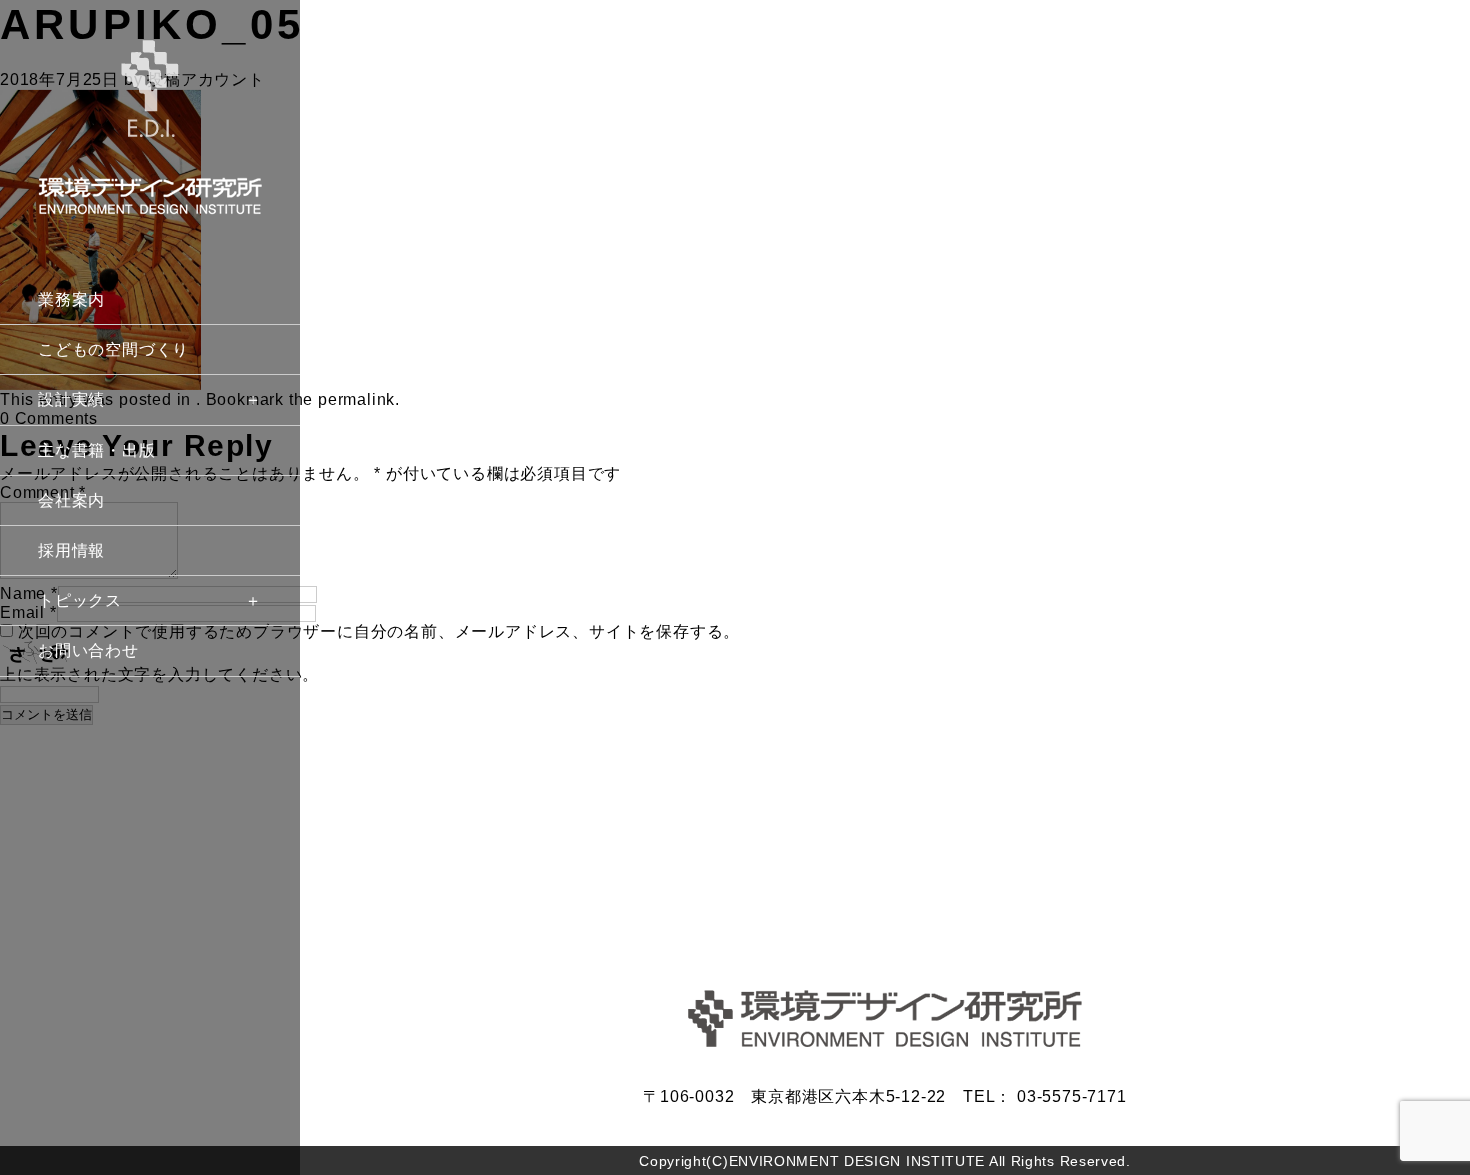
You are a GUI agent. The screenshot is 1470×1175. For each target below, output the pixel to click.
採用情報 (71, 550)
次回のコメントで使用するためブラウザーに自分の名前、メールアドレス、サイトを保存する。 (379, 631)
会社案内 (71, 500)
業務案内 (71, 299)
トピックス (80, 600)
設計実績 (71, 399)
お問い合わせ (88, 650)
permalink (356, 399)
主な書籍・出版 (97, 450)
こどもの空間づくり (113, 349)
